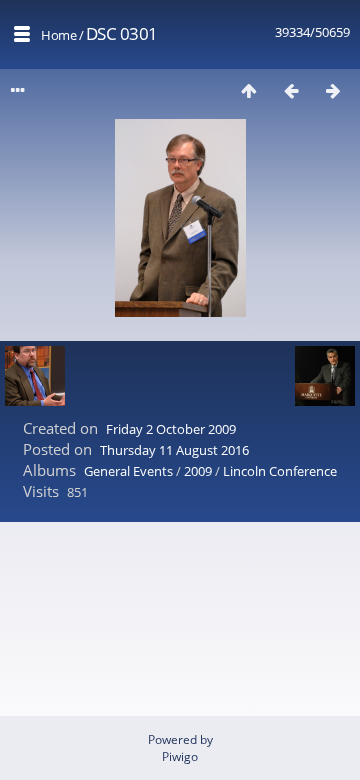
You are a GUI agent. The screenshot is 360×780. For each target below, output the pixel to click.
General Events (128, 471)
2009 (198, 471)
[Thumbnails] (249, 90)
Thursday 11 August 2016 (174, 450)
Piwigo (180, 756)
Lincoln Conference (280, 471)
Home (58, 35)
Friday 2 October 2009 (171, 429)
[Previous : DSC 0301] (291, 90)
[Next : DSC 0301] (333, 90)
